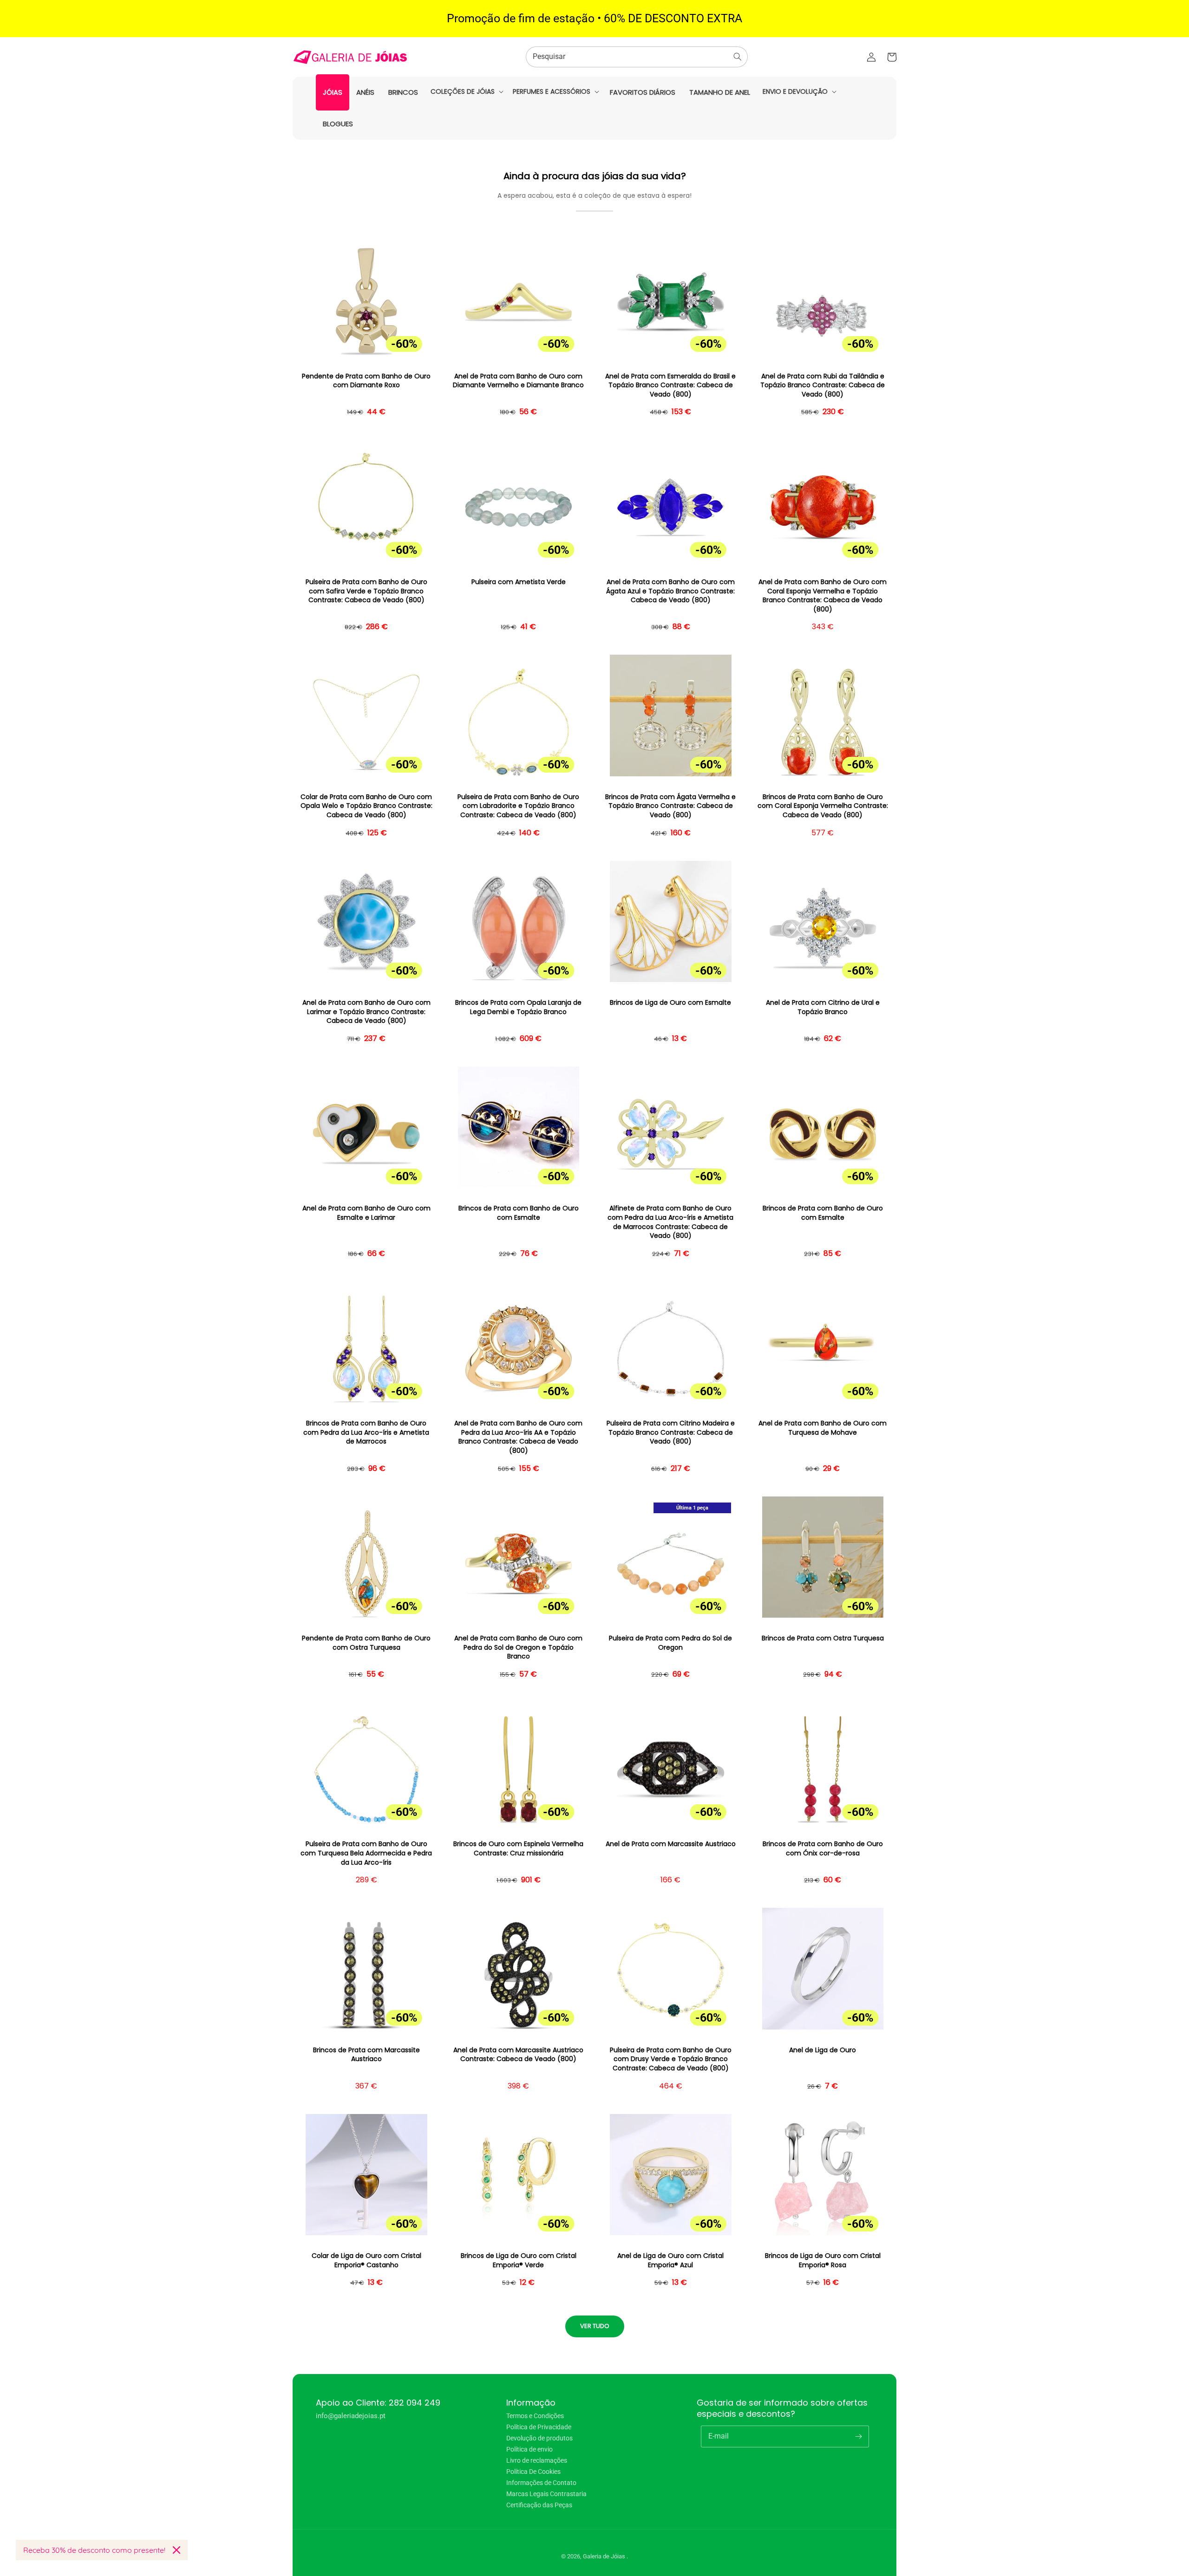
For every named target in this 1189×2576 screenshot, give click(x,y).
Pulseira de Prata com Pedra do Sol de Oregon (670, 1643)
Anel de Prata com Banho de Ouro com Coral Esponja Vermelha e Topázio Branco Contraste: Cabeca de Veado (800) (823, 596)
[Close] (176, 2550)
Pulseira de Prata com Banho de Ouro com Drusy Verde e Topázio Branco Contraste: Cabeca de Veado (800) (671, 2059)
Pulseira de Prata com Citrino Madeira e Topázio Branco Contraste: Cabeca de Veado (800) (671, 1432)
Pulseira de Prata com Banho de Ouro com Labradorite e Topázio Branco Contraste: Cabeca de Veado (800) (518, 806)
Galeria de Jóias (605, 2556)
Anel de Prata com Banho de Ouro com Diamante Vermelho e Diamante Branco (518, 381)
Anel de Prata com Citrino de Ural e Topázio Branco (823, 1007)
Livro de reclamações (537, 2460)
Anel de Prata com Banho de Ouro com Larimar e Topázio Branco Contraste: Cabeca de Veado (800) (366, 1012)
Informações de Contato (541, 2483)
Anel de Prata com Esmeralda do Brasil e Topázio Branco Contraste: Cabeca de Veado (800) (670, 385)
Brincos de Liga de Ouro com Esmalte (670, 1003)
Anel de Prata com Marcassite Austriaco (671, 1844)
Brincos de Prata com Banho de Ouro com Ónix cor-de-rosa (823, 1849)
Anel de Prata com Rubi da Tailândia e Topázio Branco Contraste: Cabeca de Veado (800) (823, 385)
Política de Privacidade (539, 2427)
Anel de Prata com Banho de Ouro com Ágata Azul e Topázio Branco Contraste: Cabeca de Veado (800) (670, 591)
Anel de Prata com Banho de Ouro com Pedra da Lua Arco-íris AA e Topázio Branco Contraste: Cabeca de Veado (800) (518, 1437)
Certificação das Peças (539, 2505)
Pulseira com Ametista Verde (519, 582)
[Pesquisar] (738, 57)
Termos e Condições (535, 2416)
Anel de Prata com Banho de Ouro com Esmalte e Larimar (366, 1213)
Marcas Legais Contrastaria (546, 2494)
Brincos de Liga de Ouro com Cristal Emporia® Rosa (823, 2261)
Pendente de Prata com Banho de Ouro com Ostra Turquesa (366, 1643)
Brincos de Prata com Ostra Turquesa (823, 1638)
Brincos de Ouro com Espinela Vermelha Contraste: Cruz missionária (518, 1849)
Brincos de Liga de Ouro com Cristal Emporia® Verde (519, 2261)
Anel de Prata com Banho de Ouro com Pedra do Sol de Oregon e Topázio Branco (518, 1647)
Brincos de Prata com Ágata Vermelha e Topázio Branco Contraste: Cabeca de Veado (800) (670, 806)
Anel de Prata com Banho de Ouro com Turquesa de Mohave (823, 1428)
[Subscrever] (858, 2436)
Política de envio (529, 2449)
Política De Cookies (533, 2472)
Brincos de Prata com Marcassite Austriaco (366, 2055)
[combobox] (637, 57)
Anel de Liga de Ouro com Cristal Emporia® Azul (670, 2261)
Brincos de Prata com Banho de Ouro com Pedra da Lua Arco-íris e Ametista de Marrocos (366, 1432)
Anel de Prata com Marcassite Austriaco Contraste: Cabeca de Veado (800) (518, 2055)
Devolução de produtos (539, 2438)
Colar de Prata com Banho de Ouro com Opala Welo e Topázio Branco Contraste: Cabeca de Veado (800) (366, 806)
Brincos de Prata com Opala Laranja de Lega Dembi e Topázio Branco (518, 1007)
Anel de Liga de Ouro (823, 2050)
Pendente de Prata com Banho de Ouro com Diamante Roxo (366, 381)
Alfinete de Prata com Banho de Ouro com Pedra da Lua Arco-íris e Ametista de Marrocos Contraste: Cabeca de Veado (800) (670, 1222)
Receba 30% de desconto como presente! (94, 2550)
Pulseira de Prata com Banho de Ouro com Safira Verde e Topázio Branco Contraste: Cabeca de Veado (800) (366, 591)
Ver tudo (595, 2326)
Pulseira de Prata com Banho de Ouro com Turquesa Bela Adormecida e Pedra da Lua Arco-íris (366, 1853)
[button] (466, 91)
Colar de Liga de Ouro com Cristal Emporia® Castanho (366, 2261)
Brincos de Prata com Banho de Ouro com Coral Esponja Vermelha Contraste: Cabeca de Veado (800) (823, 806)
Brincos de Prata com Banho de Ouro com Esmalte (519, 1213)
